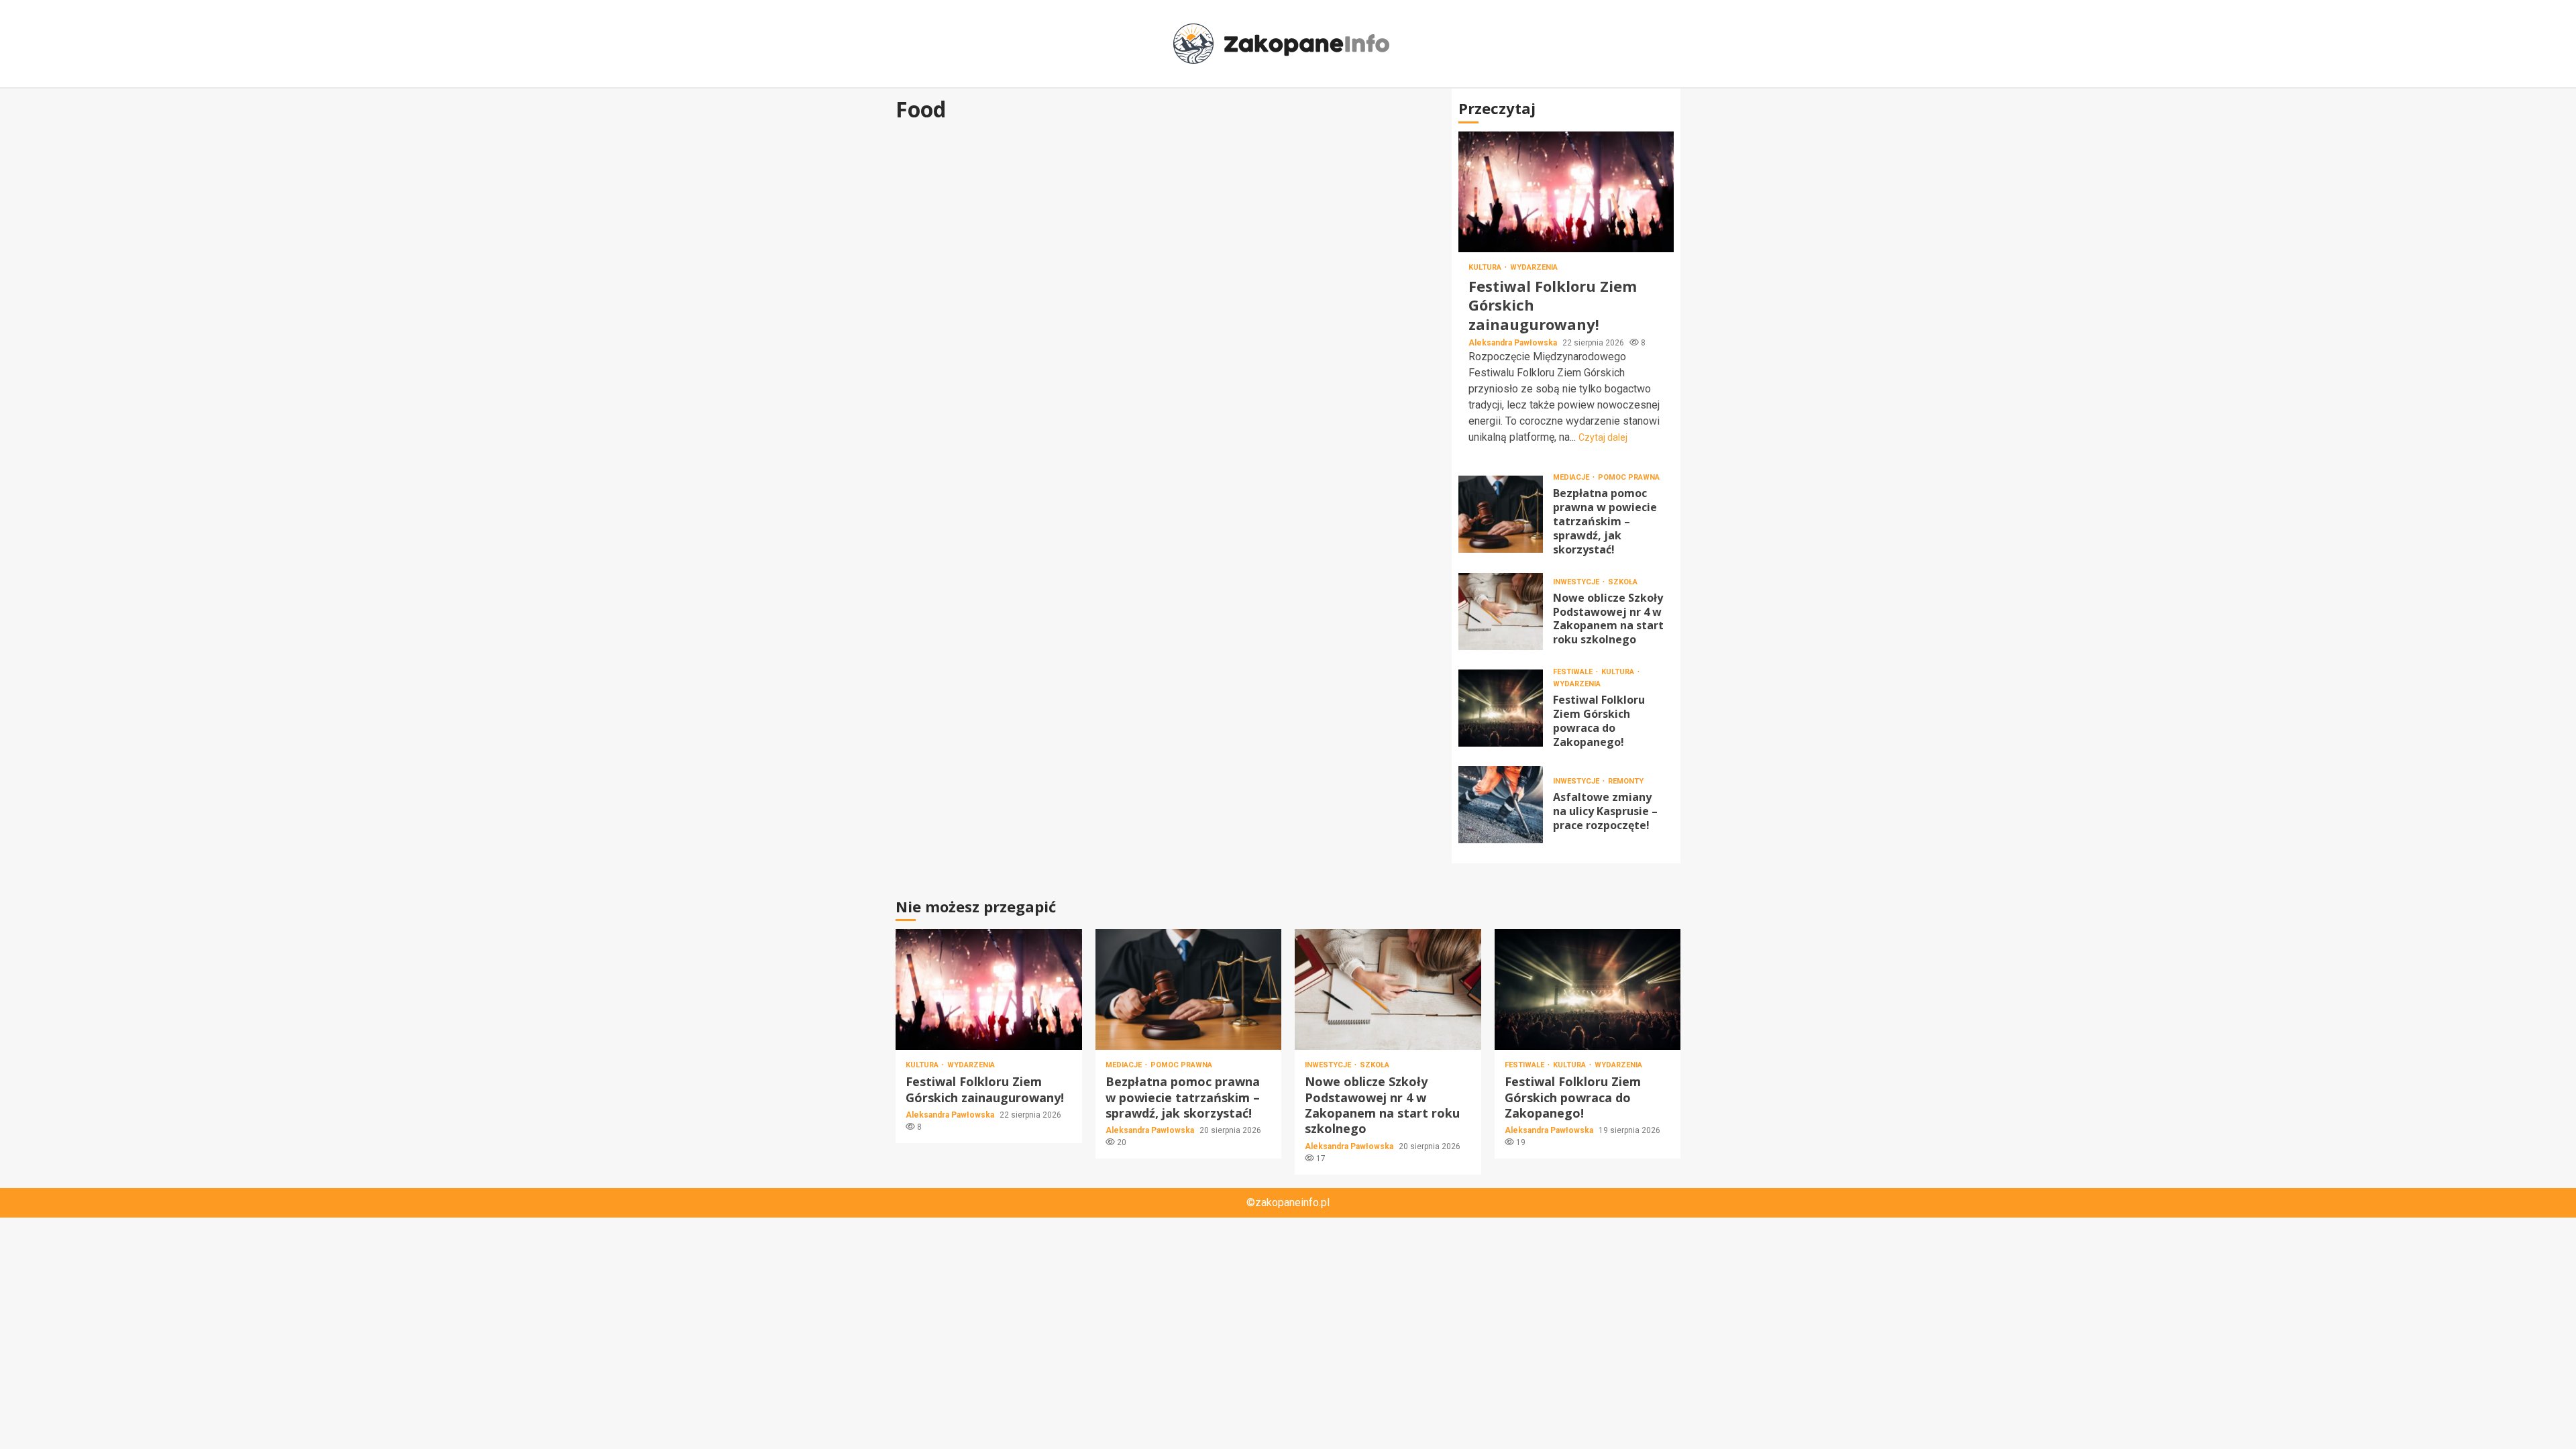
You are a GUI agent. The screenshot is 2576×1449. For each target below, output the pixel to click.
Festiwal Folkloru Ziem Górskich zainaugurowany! (1566, 192)
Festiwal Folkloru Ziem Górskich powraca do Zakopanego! (1501, 708)
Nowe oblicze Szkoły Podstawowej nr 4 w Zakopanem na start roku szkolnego (1501, 611)
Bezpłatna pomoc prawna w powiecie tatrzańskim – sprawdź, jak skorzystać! (1501, 514)
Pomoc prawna (1629, 477)
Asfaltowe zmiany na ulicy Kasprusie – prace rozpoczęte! (1501, 805)
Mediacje (1572, 477)
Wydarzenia (1534, 267)
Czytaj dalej (1603, 437)
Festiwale (1574, 672)
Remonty (1626, 781)
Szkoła (1623, 582)
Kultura (1486, 267)
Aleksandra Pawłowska (1514, 343)
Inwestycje (1577, 582)
